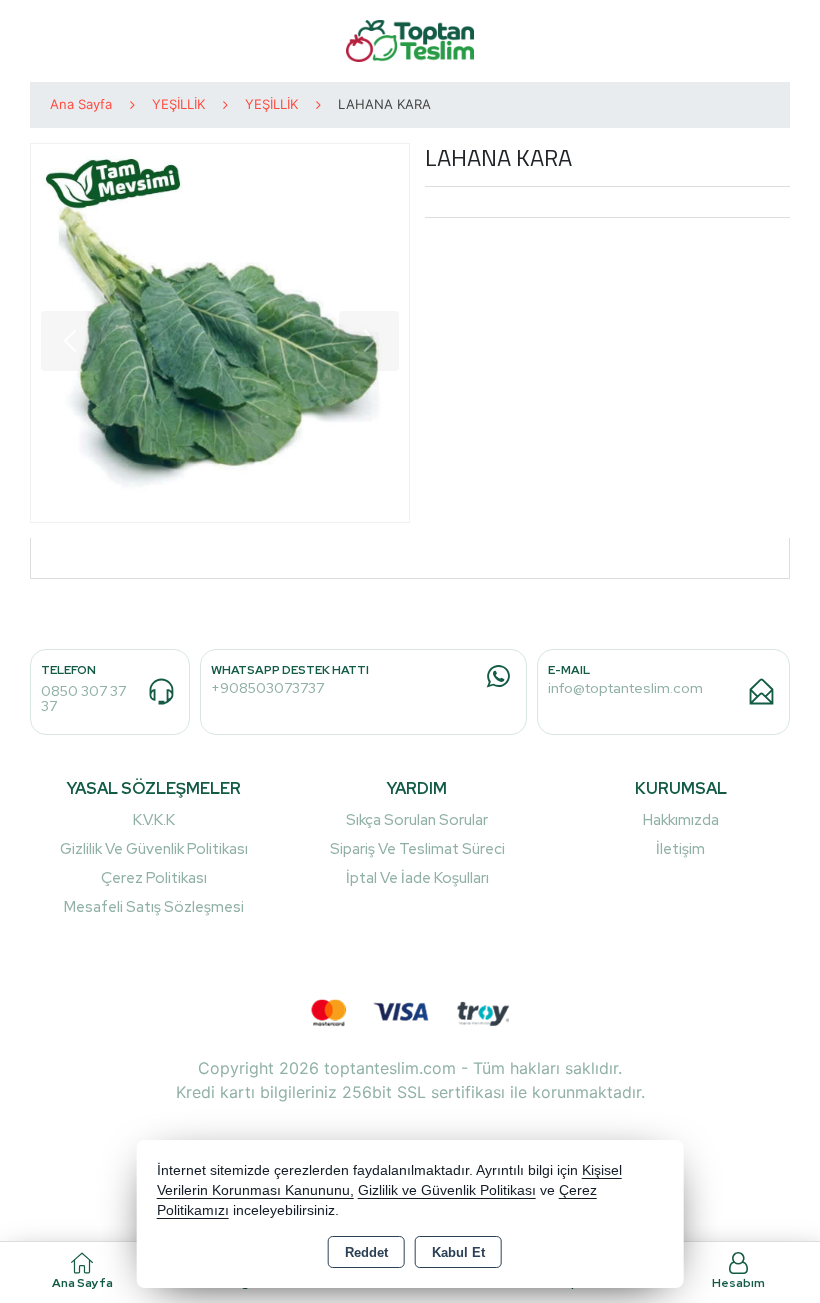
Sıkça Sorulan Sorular (417, 820)
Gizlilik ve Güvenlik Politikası (154, 849)
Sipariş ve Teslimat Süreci (417, 849)
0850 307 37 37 (83, 698)
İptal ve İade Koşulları (417, 878)
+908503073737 (267, 688)
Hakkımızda (681, 820)
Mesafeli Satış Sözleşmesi (154, 907)
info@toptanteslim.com (625, 688)
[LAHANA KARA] (220, 333)
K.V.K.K (154, 820)
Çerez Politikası (154, 878)
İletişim (680, 849)
